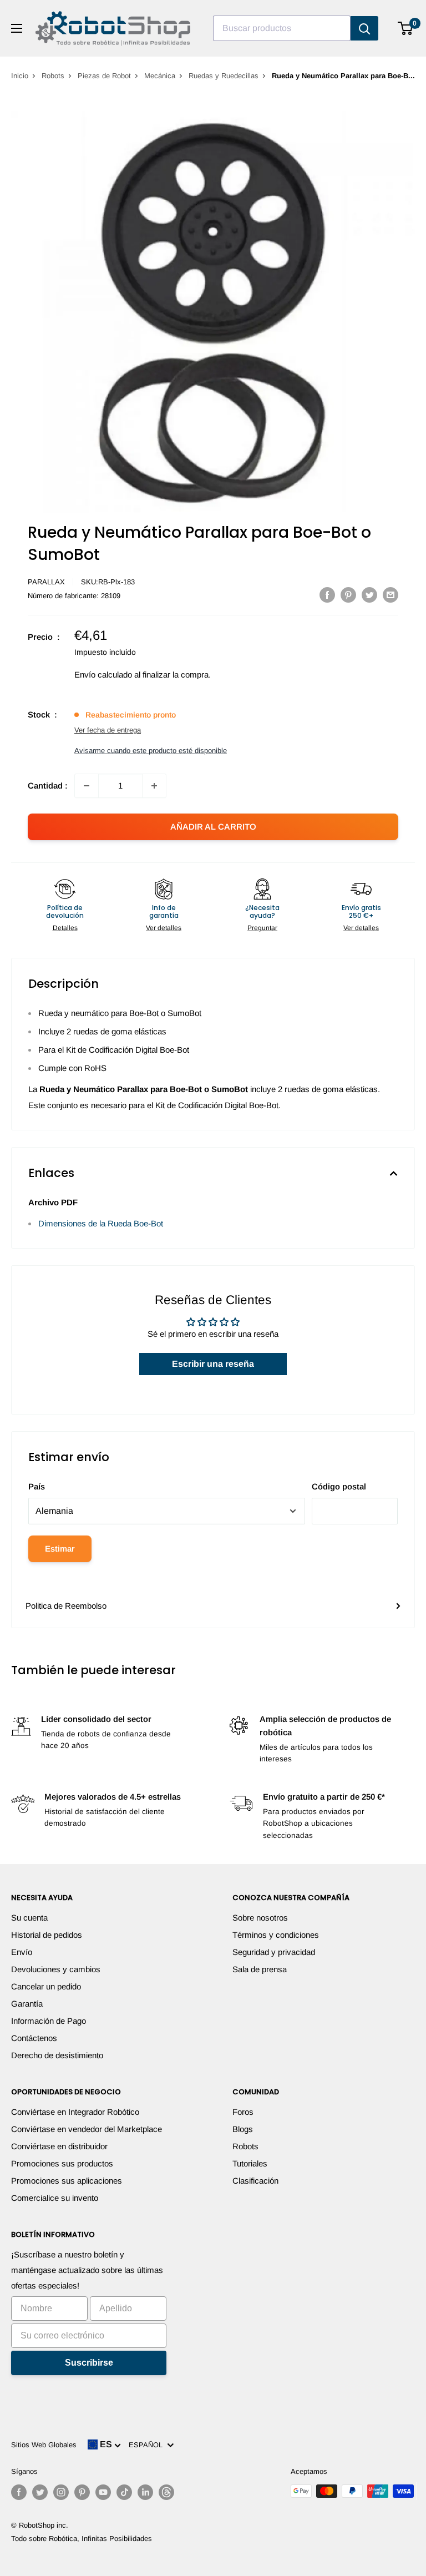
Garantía (27, 2004)
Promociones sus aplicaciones (67, 2181)
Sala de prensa (260, 1969)
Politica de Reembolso (66, 1606)
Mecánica (160, 76)
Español (148, 2445)
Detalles (65, 928)
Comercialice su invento (55, 2198)
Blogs (243, 2129)
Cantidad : (48, 786)
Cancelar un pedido (46, 1986)
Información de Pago (49, 2021)
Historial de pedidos (47, 1935)
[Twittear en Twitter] (369, 595)
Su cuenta (29, 1918)
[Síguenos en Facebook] (19, 2492)
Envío (22, 1952)
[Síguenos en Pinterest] (82, 2492)
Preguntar (262, 928)
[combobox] (282, 28)
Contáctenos (34, 2038)
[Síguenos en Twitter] (40, 2492)
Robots (53, 76)
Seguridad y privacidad (274, 1952)
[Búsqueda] (364, 28)
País (37, 1486)
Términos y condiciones (276, 1935)
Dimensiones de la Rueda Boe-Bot (101, 1223)
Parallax (46, 582)
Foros (243, 2112)
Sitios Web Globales (44, 2445)
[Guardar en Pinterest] (348, 595)
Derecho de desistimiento (57, 2055)
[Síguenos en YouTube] (103, 2492)
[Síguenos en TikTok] (124, 2492)
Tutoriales (250, 2163)
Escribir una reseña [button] (213, 1364)
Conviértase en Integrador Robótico (75, 2112)
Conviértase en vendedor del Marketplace (87, 2129)
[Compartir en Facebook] (327, 595)
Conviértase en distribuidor (59, 2146)
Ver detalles (164, 928)
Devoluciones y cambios (56, 1969)
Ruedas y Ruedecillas (224, 76)
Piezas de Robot (104, 76)
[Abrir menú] (17, 28)
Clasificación (255, 2181)
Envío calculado (103, 675)
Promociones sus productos (62, 2163)
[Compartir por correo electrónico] (390, 595)
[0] (406, 28)
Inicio (20, 76)
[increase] (154, 786)
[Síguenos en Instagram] (61, 2492)
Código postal (339, 1486)
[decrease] (87, 786)
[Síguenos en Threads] (166, 2492)
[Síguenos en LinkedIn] (145, 2492)
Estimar (60, 1549)
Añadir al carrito (213, 827)
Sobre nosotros (260, 1918)
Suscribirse (89, 2363)
